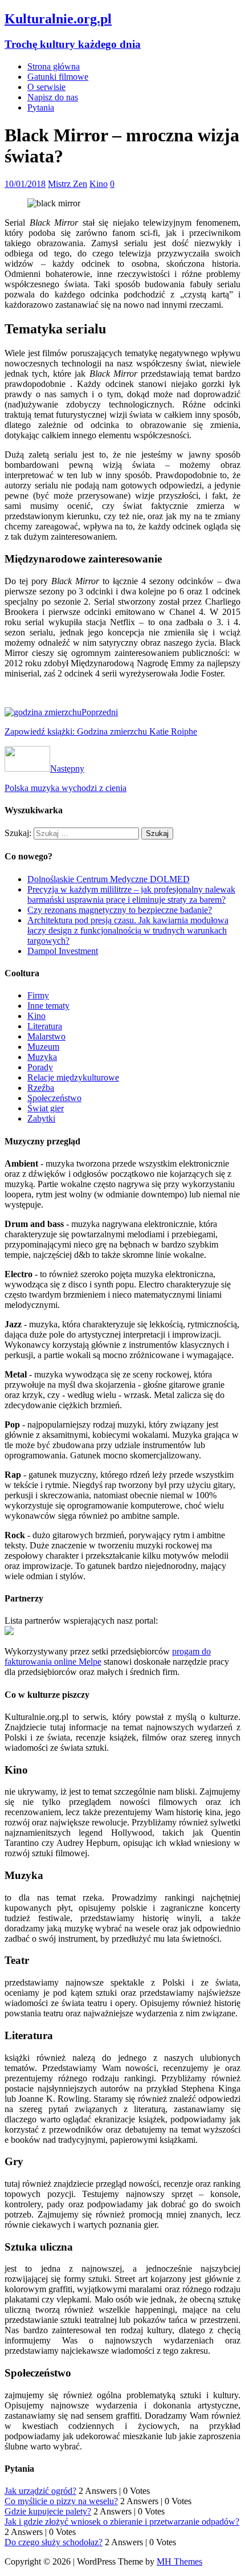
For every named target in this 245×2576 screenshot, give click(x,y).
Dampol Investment (63, 951)
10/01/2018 (25, 184)
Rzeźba (41, 1088)
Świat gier (46, 1108)
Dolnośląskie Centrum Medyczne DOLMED (109, 879)
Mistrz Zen (68, 184)
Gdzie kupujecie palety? (48, 2511)
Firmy (38, 995)
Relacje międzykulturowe (73, 1077)
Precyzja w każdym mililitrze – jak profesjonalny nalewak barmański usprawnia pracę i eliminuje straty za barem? (131, 894)
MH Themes (179, 2561)
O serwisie (46, 87)
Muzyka (42, 1057)
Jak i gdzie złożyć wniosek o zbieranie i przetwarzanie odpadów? (122, 2522)
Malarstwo (46, 1036)
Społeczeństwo (54, 1098)
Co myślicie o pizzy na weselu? (61, 2501)
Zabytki (41, 1118)
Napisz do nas (53, 97)
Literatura (45, 1026)
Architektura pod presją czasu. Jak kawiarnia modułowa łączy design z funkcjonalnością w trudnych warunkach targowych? (128, 930)
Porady (40, 1067)
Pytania (41, 107)
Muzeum (43, 1047)
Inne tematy (48, 1006)
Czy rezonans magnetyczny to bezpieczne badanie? (120, 910)
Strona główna (54, 66)
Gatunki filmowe (58, 77)
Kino (99, 184)
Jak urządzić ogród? (40, 2491)
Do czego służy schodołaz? (54, 2542)
